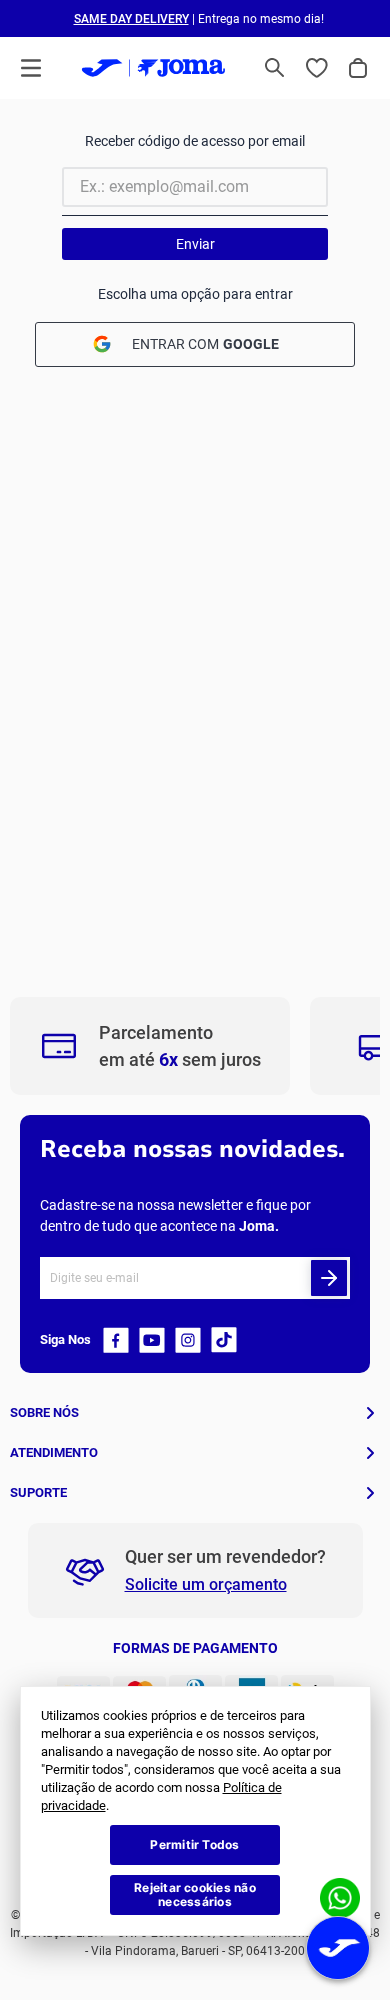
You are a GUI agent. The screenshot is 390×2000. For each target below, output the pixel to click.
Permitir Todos (194, 1844)
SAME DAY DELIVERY (131, 19)
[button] (275, 68)
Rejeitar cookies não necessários (195, 1894)
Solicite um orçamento (206, 1584)
